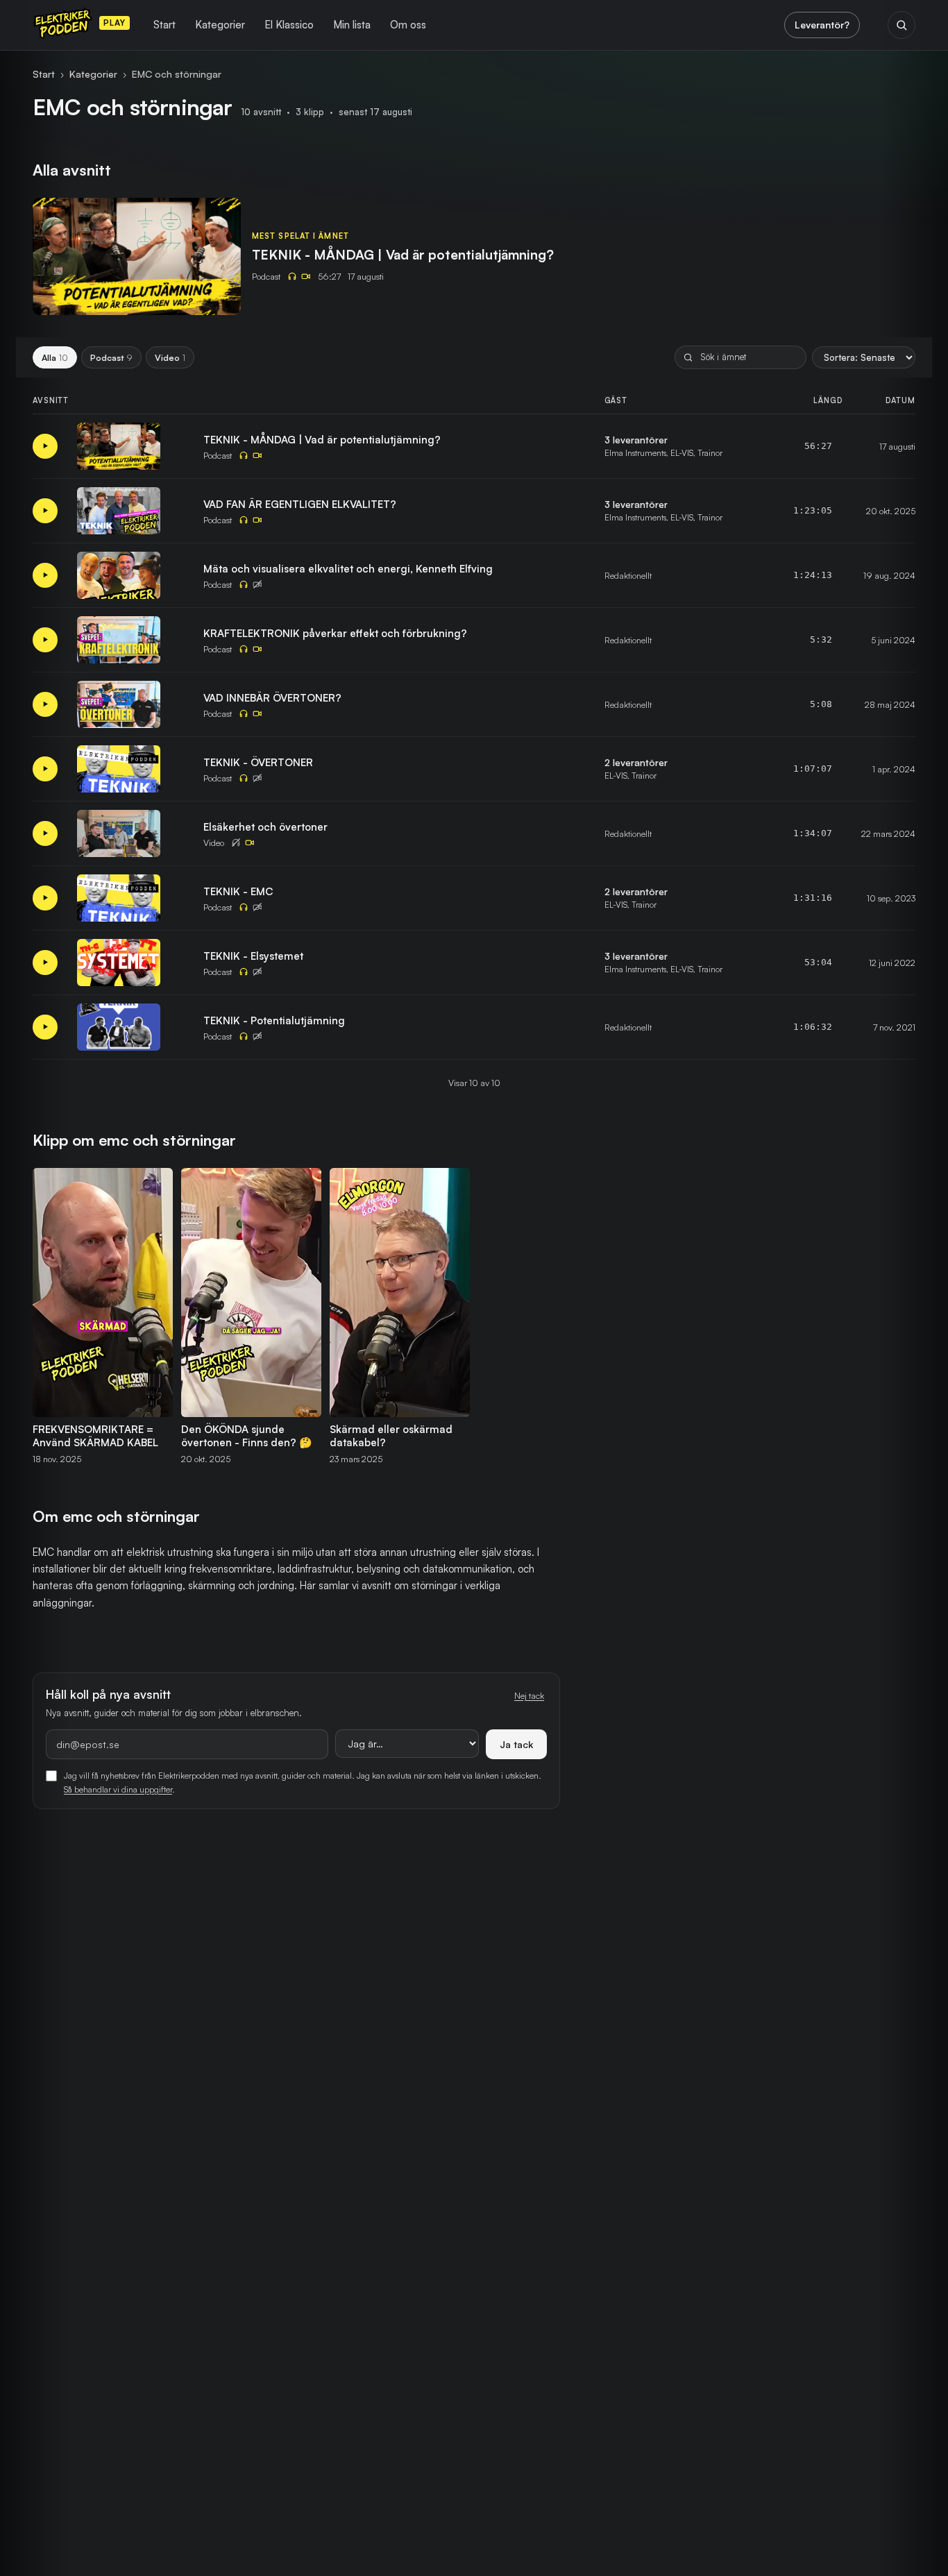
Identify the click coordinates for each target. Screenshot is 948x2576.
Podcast (111, 357)
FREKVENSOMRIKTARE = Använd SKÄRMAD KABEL (95, 1436)
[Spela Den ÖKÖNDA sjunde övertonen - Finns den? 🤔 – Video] (251, 1293)
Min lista (352, 25)
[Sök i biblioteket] (902, 25)
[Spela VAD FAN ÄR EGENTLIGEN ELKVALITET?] (45, 511)
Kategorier (220, 25)
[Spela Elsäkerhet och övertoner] (45, 833)
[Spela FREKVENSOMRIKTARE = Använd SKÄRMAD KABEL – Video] (103, 1293)
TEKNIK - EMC (238, 891)
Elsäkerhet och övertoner (265, 827)
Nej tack (529, 1695)
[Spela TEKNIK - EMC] (45, 898)
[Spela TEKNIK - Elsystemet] (45, 963)
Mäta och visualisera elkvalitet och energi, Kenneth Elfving (348, 569)
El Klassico (289, 25)
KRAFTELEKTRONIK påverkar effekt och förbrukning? (335, 633)
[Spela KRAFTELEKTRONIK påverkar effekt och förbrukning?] (45, 640)
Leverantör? (822, 25)
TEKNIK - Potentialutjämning (274, 1020)
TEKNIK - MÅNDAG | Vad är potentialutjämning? (403, 255)
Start (164, 25)
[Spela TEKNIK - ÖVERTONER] (45, 769)
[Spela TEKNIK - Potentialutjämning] (45, 1027)
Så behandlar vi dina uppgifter (118, 1789)
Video (170, 357)
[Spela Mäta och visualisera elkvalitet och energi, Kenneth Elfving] (45, 575)
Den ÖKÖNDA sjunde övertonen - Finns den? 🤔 (247, 1436)
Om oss (408, 25)
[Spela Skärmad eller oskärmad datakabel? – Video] (400, 1293)
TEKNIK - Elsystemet (253, 956)
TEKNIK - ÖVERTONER (258, 762)
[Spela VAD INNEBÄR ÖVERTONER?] (45, 704)
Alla (55, 357)
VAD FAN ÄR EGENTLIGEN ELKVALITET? (300, 504)
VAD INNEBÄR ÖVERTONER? (272, 698)
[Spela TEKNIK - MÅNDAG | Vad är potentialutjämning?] (137, 256)
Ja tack (516, 1744)
